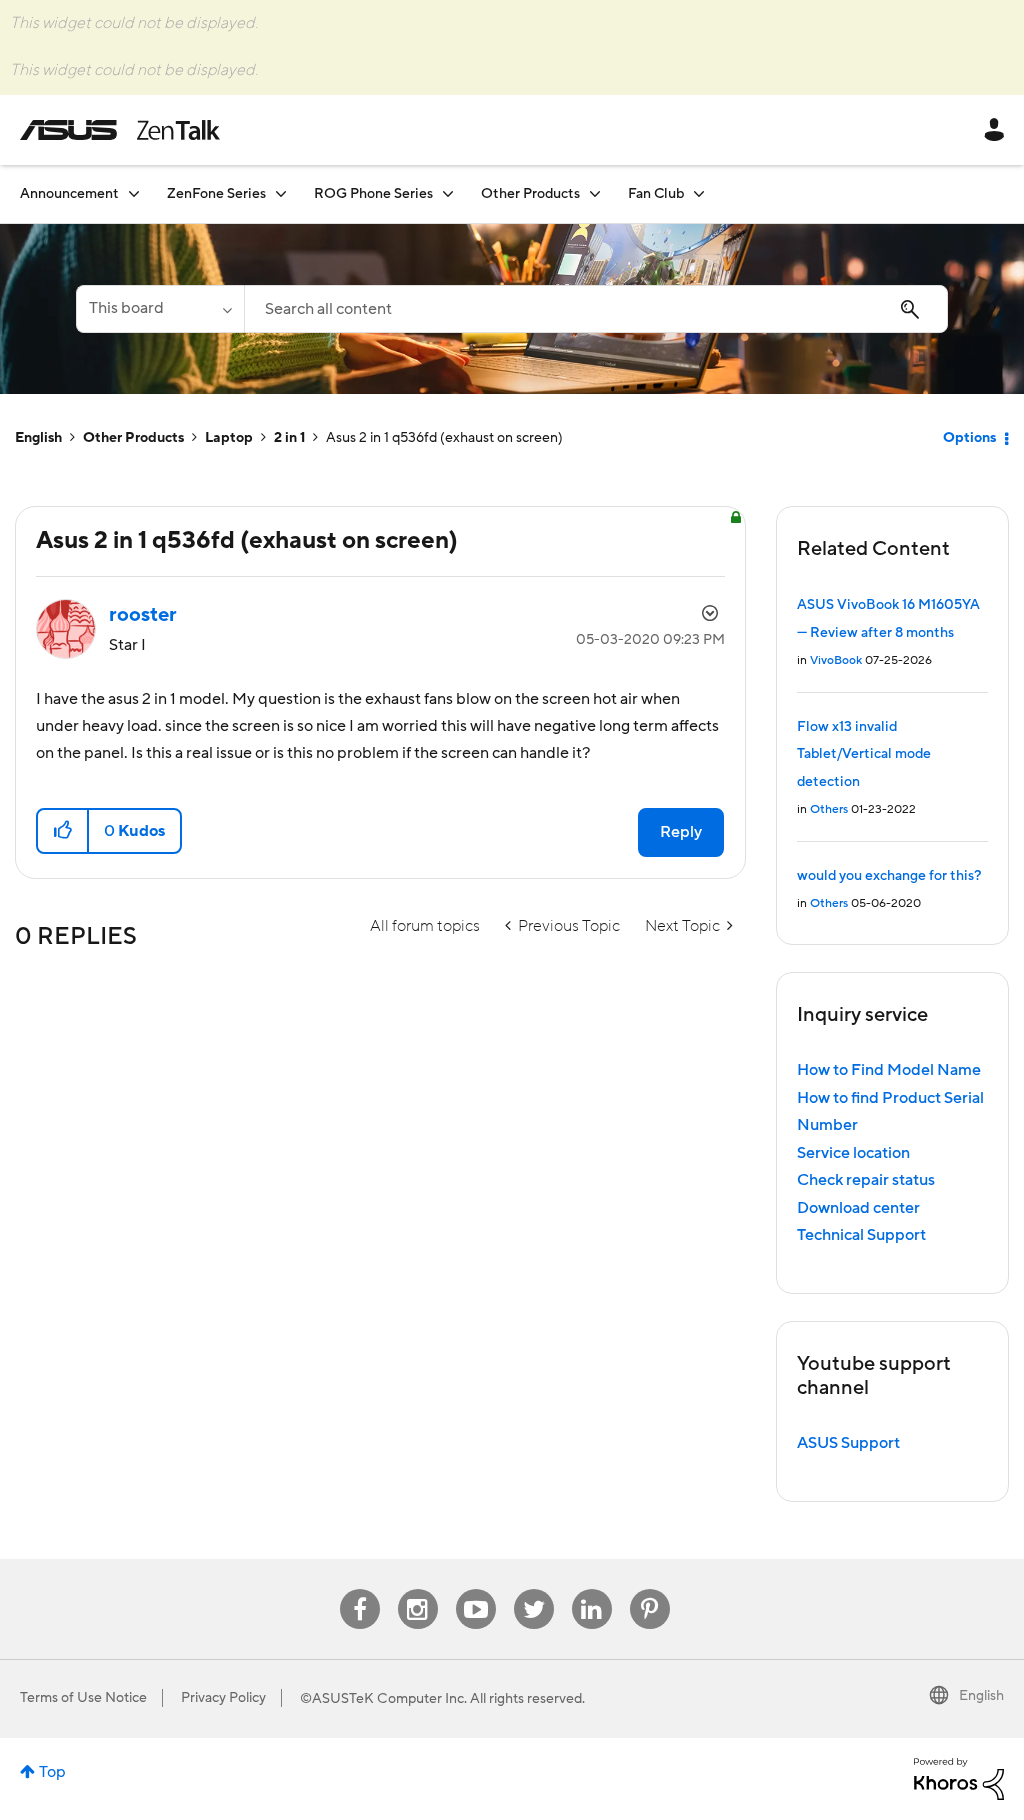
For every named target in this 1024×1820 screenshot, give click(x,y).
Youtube (476, 1589)
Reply (681, 832)
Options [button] (969, 438)
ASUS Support (848, 1443)
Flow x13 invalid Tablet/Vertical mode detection (864, 754)
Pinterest (650, 1589)
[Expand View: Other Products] (595, 193)
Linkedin (592, 1589)
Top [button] (52, 1772)
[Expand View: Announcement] (134, 193)
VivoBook (836, 660)
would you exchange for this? (889, 876)
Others (829, 809)
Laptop (229, 438)
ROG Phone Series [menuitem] (373, 194)
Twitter (533, 1589)
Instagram (417, 1589)
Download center (858, 1208)
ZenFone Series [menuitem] (216, 194)
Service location (853, 1153)
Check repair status (866, 1180)
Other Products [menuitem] (530, 194)
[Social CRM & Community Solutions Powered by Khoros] (959, 1778)
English (38, 438)
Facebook (360, 1589)
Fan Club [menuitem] (656, 194)
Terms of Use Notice (83, 1698)
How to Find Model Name (889, 1070)
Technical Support (861, 1235)
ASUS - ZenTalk (120, 130)
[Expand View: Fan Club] (699, 193)
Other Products (133, 438)
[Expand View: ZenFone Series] (281, 193)
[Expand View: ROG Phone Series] (448, 193)
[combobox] (596, 309)
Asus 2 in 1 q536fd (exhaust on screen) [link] (444, 438)
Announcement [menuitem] (69, 194)
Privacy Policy (223, 1698)
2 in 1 (289, 438)
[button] (63, 831)
